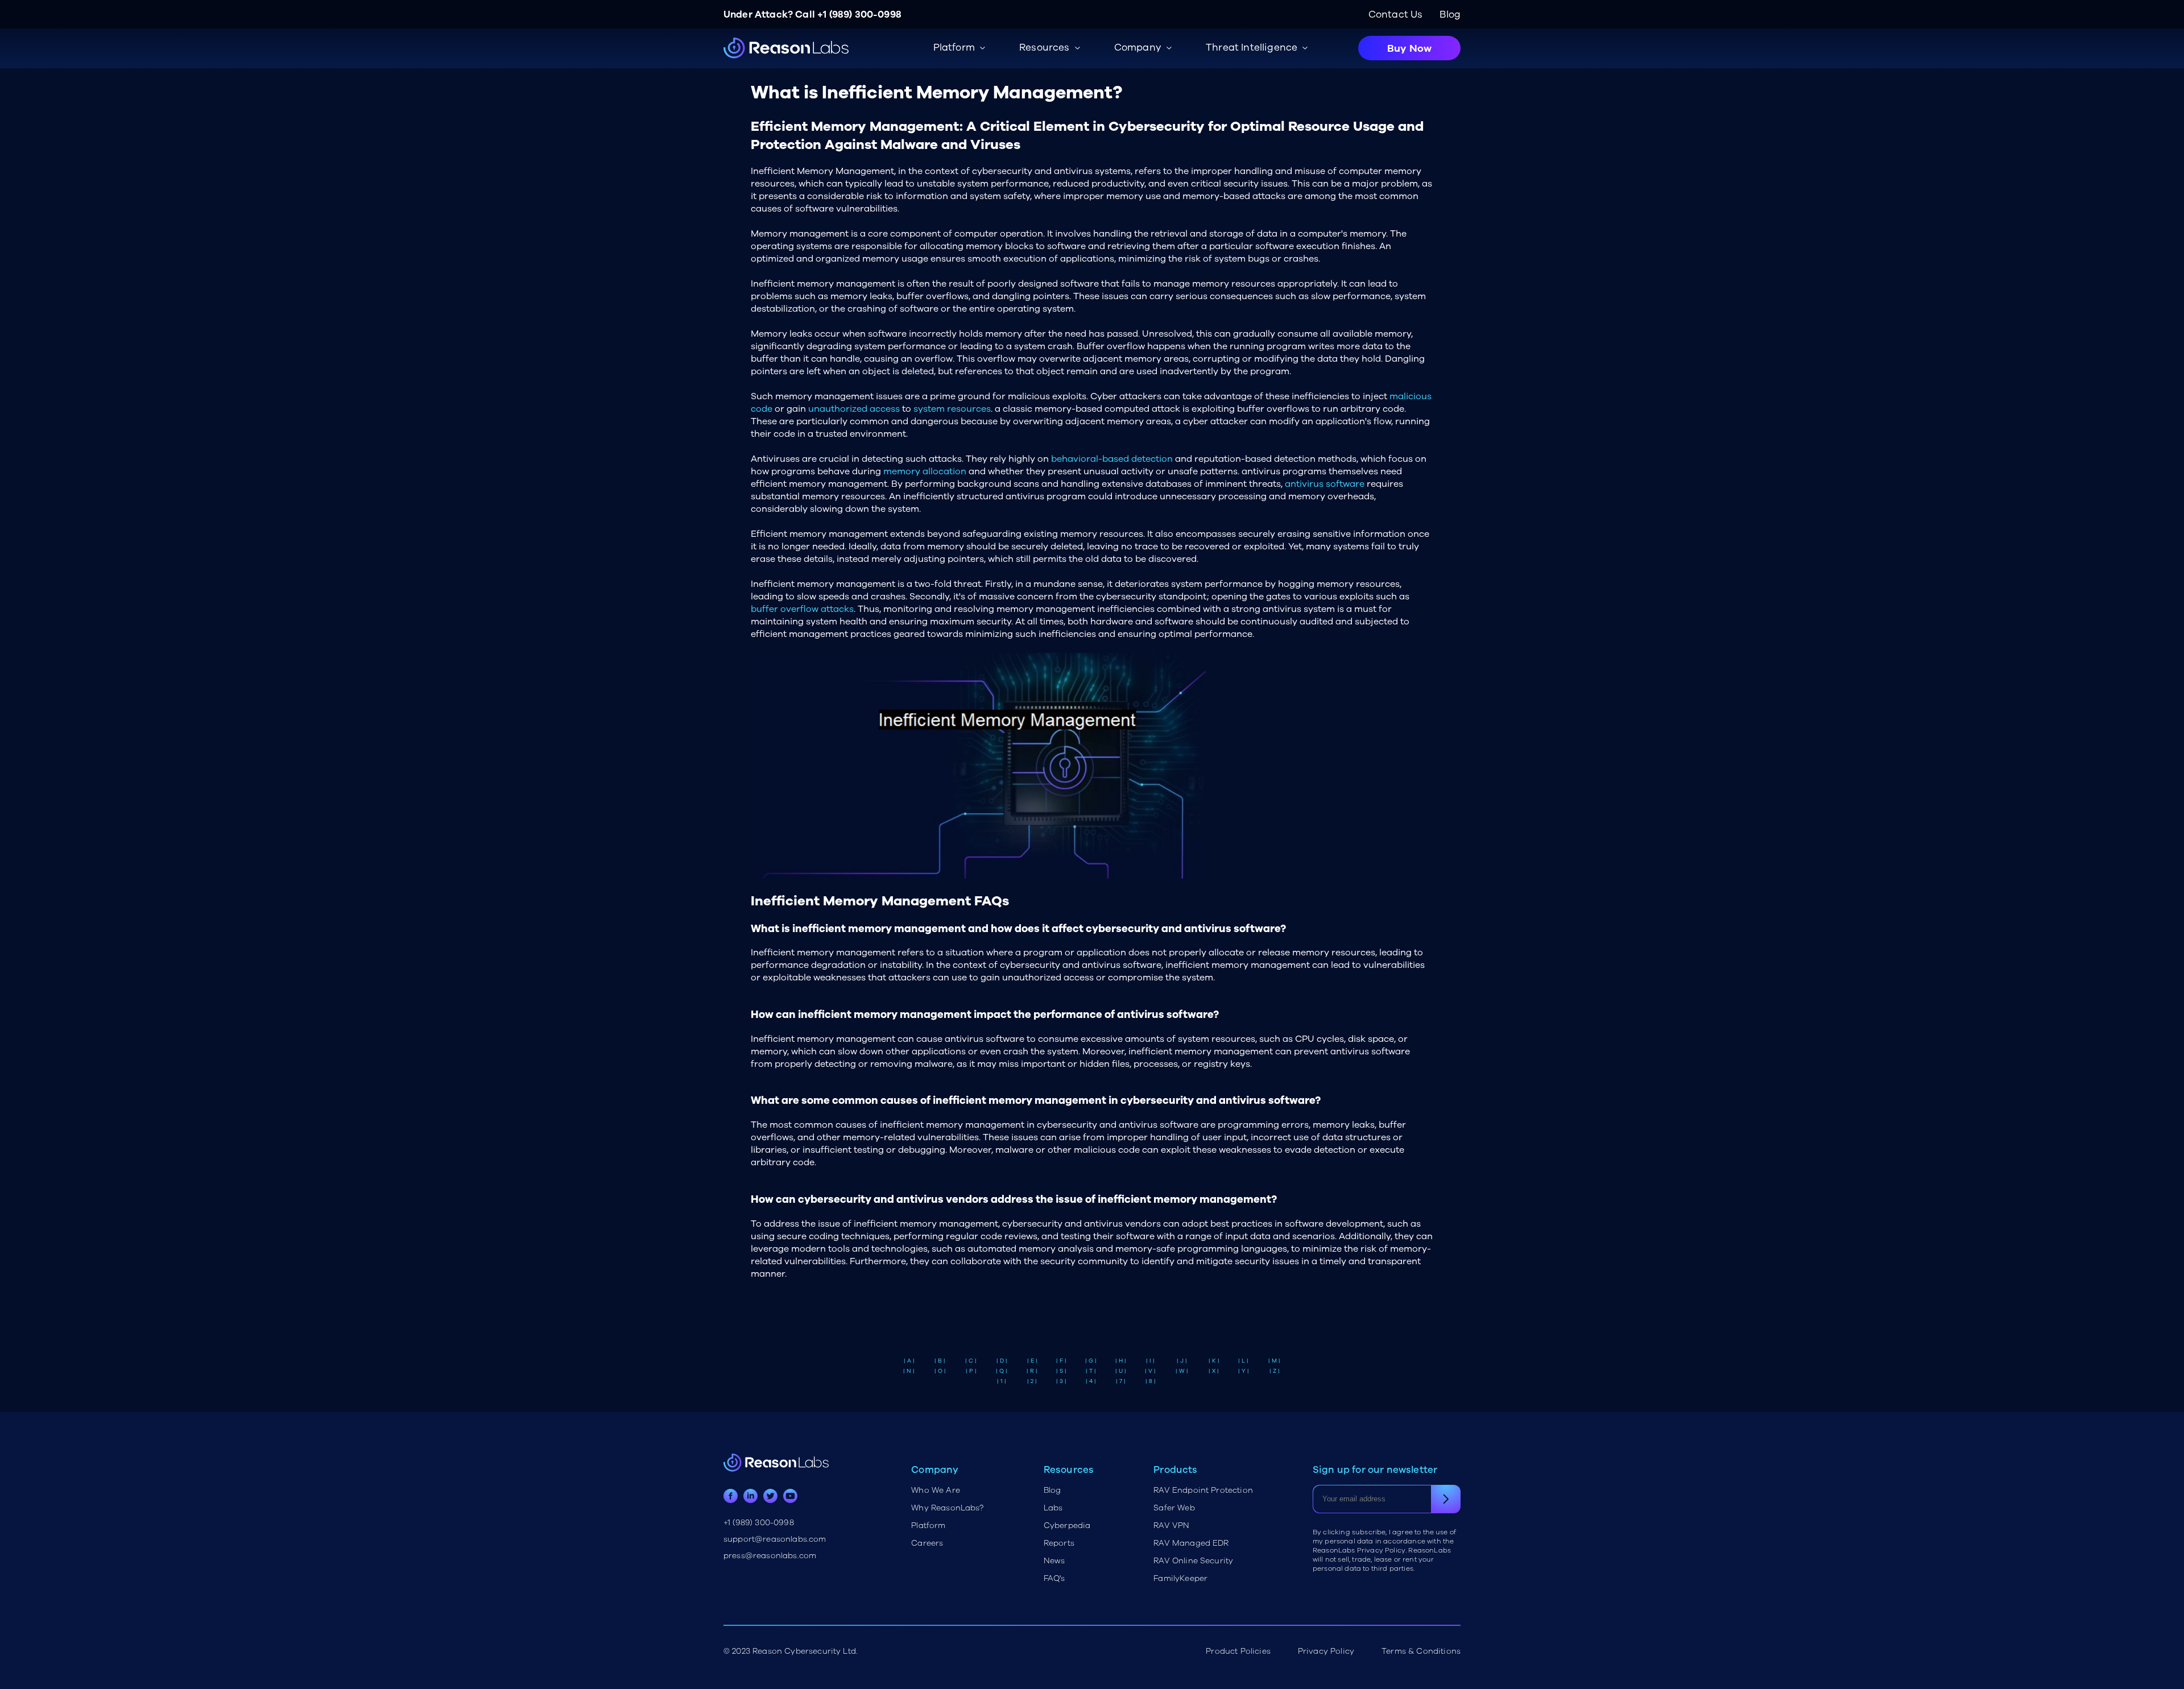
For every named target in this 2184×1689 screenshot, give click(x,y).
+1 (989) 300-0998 (859, 15)
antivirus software (1325, 484)
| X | (1214, 1371)
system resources (952, 409)
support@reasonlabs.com (775, 1539)
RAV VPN (1171, 1526)
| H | (1121, 1361)
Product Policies (1238, 1651)
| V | (1150, 1371)
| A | (909, 1361)
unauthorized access (854, 409)
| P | (971, 1371)
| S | (1061, 1371)
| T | (1091, 1371)
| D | (1002, 1361)
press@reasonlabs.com (770, 1556)
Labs (1053, 1508)
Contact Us (1396, 15)
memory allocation (925, 471)
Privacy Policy (1326, 1651)
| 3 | (1061, 1381)
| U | (1121, 1371)
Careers (927, 1543)
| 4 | (1091, 1381)
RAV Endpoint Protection (1203, 1490)
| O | (940, 1371)
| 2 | (1032, 1381)
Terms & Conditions (1421, 1651)
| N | (909, 1371)
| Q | (1002, 1371)
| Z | (1275, 1371)
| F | (1061, 1361)
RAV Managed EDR (1191, 1543)
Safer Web (1174, 1508)
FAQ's (1054, 1578)
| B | (940, 1361)
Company (1138, 47)
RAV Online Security (1193, 1561)
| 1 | (1002, 1381)
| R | (1032, 1371)
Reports (1059, 1543)
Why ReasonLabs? (947, 1508)
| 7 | (1121, 1381)
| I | (1150, 1361)
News (1054, 1561)
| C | (971, 1361)
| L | (1243, 1361)
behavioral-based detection (1112, 459)
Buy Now (1409, 48)
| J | (1182, 1361)
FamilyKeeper (1180, 1578)
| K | (1214, 1361)
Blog (1450, 15)
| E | (1032, 1361)
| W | (1182, 1371)
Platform (928, 1526)
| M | (1274, 1361)
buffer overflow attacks (802, 609)
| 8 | (1151, 1381)
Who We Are (936, 1490)
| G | (1091, 1361)
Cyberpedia (1067, 1526)
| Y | (1244, 1371)
